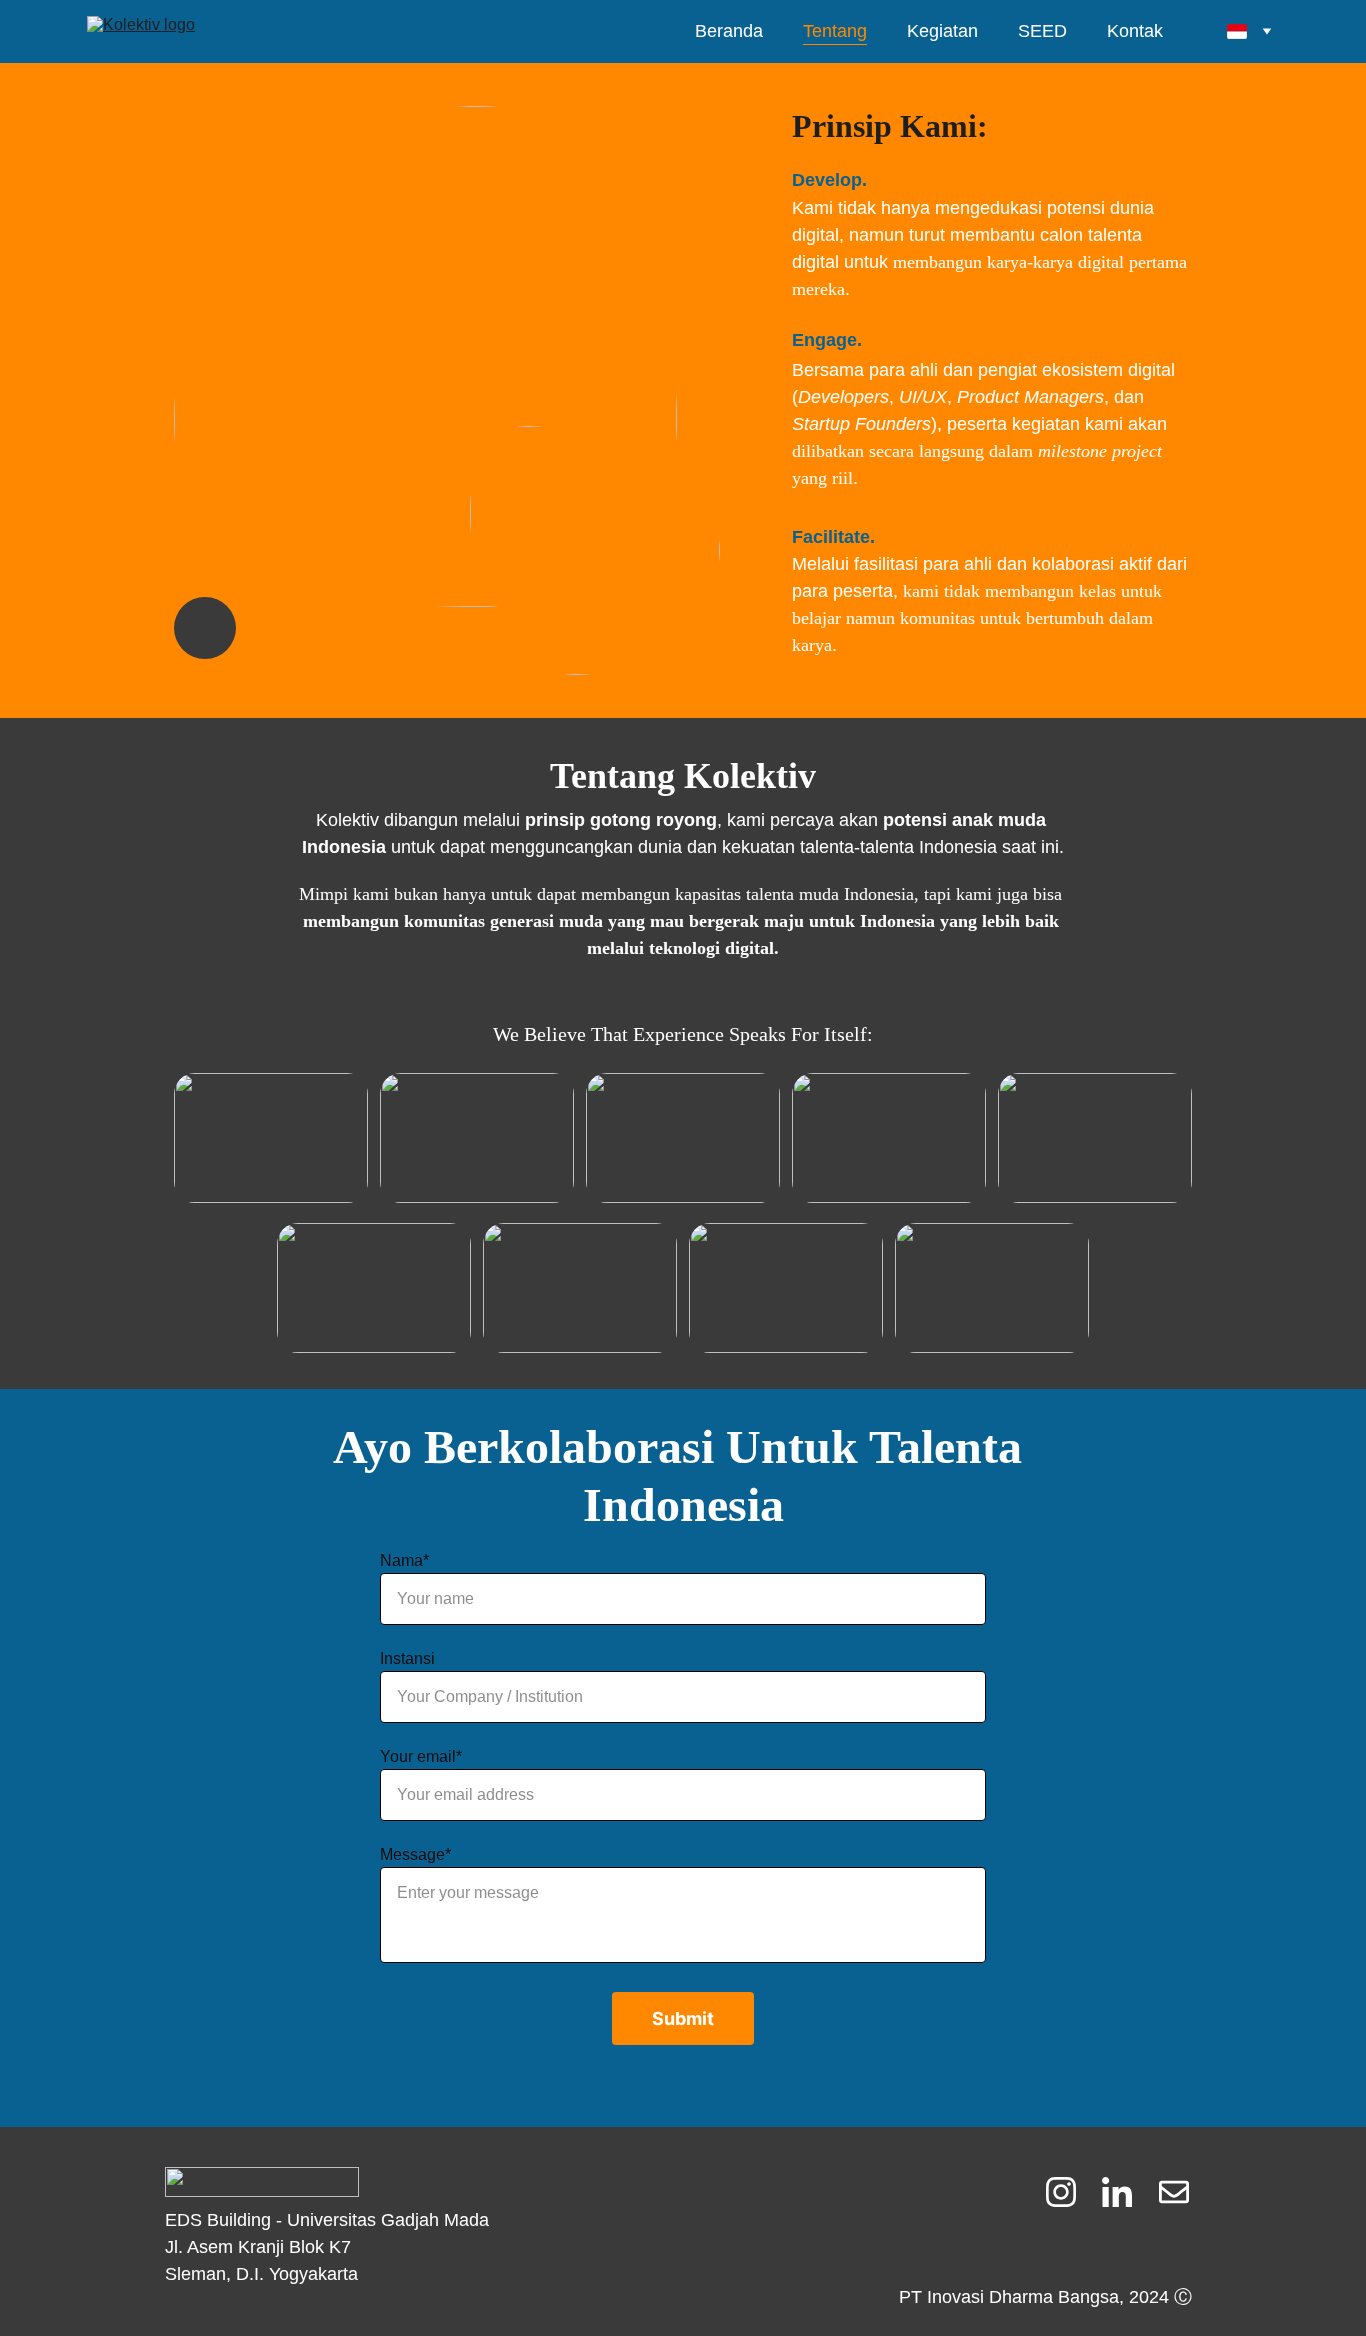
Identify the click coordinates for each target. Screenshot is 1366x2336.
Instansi (407, 1658)
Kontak (1135, 31)
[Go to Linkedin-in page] (1127, 2192)
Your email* (421, 1756)
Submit (683, 2018)
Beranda (729, 31)
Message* (415, 1854)
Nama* (404, 1560)
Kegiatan (942, 31)
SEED (1042, 31)
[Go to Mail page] (1174, 2192)
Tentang (835, 31)
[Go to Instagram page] (1071, 2192)
